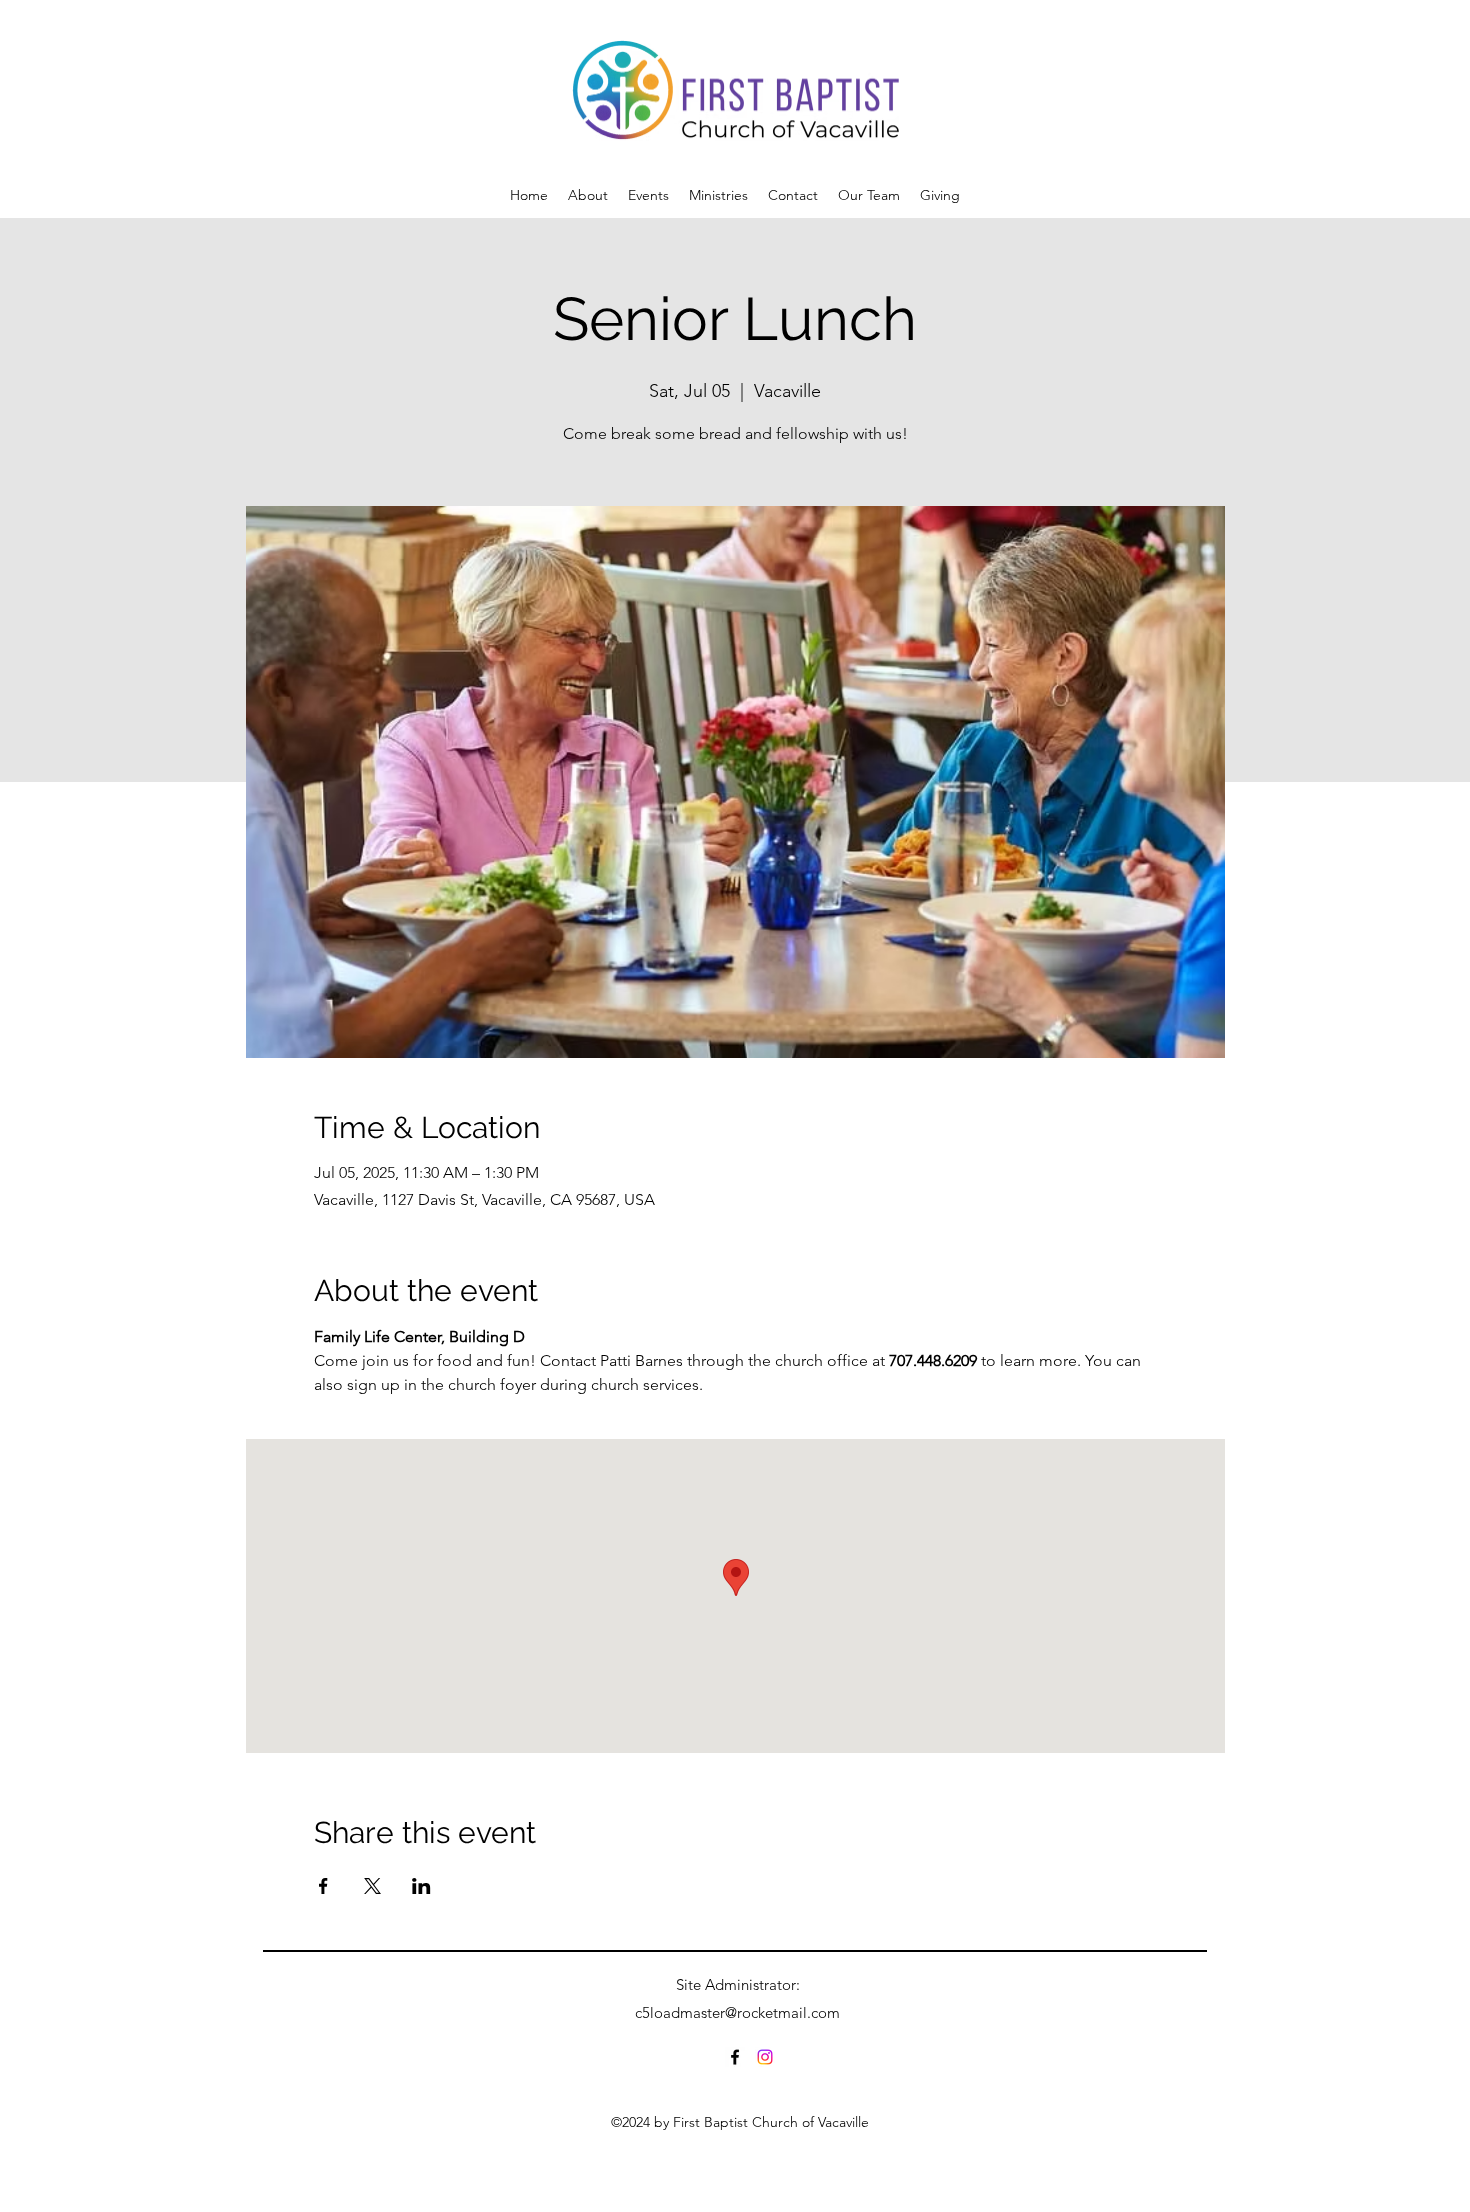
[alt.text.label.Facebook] (735, 2057)
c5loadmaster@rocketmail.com (737, 2012)
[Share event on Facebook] (323, 1886)
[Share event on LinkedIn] (421, 1886)
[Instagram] (765, 2057)
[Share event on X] (372, 1886)
